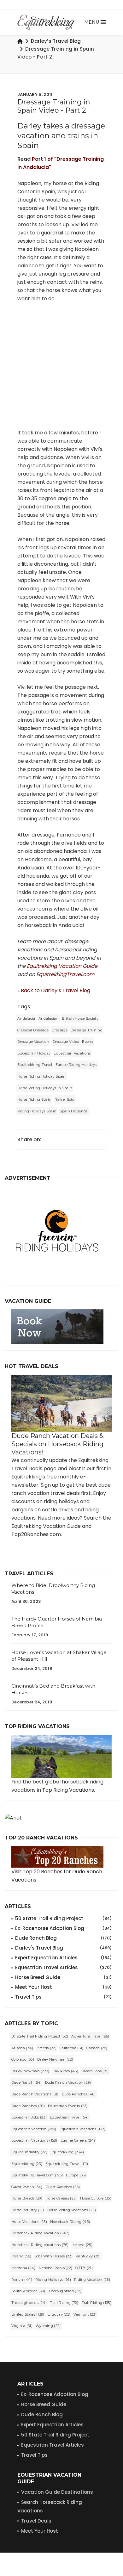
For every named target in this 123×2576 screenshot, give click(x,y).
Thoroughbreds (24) (29, 2303)
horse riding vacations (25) (72, 2210)
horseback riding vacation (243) (40, 2233)
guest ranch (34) (27, 2187)
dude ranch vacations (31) (35, 2094)
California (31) (72, 2048)
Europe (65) (76, 2175)
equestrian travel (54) (69, 2117)
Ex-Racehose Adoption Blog (55, 2394)
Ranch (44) (22, 2280)
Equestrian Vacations (72, 1053)
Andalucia (26, 1018)
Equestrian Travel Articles (63, 1967)
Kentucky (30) (88, 2256)
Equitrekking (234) (67, 2152)
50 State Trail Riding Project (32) (40, 2036)
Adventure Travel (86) (90, 2036)
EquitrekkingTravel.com (65, 974)
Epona (88, 1042)
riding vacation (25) (92, 2280)
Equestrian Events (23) (68, 2106)
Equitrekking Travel (35, 1065)
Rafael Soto (64, 1099)
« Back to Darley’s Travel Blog (54, 990)
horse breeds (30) (27, 2198)
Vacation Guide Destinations (57, 2492)
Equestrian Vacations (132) (83, 2129)
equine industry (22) (29, 2152)
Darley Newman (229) (30, 2071)
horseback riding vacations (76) (40, 2245)
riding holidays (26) (53, 2280)
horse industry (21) (28, 2210)
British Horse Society (80, 1018)
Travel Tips (63, 1997)
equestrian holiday (34, 1053)
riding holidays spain (37, 1111)
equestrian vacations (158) (34, 2140)
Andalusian (49, 1018)
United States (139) (28, 2314)
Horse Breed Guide (63, 1977)
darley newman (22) (55, 2059)
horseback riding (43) (70, 2222)
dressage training (87, 1030)
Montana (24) (23, 2268)
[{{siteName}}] (46, 22)
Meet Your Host (63, 1987)
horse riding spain (34, 1099)
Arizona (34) (22, 2048)
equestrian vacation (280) (34, 2129)
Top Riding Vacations (68, 1790)
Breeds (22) (47, 2048)
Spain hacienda (74, 1111)
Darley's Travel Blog (63, 1948)
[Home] (20, 41)
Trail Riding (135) (97, 2303)
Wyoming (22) (48, 2326)
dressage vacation (33, 1042)
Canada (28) (97, 2048)
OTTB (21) (84, 2268)
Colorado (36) (23, 2059)
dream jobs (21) (95, 2071)
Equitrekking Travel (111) (67, 2164)
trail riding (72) (64, 2303)
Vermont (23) (85, 2314)
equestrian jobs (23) (29, 2117)
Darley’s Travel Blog (56, 41)
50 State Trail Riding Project (63, 1918)
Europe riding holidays (76, 1065)
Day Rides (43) (65, 2071)
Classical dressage (33, 1030)
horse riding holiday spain (42, 1076)
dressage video (66, 1042)
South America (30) (28, 2291)
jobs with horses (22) (54, 2256)
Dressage (59, 1030)
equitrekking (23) (27, 2164)
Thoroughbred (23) (65, 2291)
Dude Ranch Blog (63, 1938)
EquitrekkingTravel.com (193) (37, 2175)
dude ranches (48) (79, 2094)
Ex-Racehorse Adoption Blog (63, 1928)
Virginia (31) (22, 2326)
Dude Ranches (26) (28, 2106)
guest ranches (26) (63, 2187)
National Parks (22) (56, 2268)
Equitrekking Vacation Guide (62, 966)
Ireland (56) (21, 2256)
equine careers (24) (78, 2140)
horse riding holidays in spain (45, 1088)
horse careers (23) (61, 2198)
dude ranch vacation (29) (68, 2082)
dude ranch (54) (27, 2082)
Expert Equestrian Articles (63, 1958)
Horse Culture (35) (96, 2198)
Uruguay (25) (59, 2314)
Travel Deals (36, 2521)
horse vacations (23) (29, 2222)
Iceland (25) (82, 2245)
